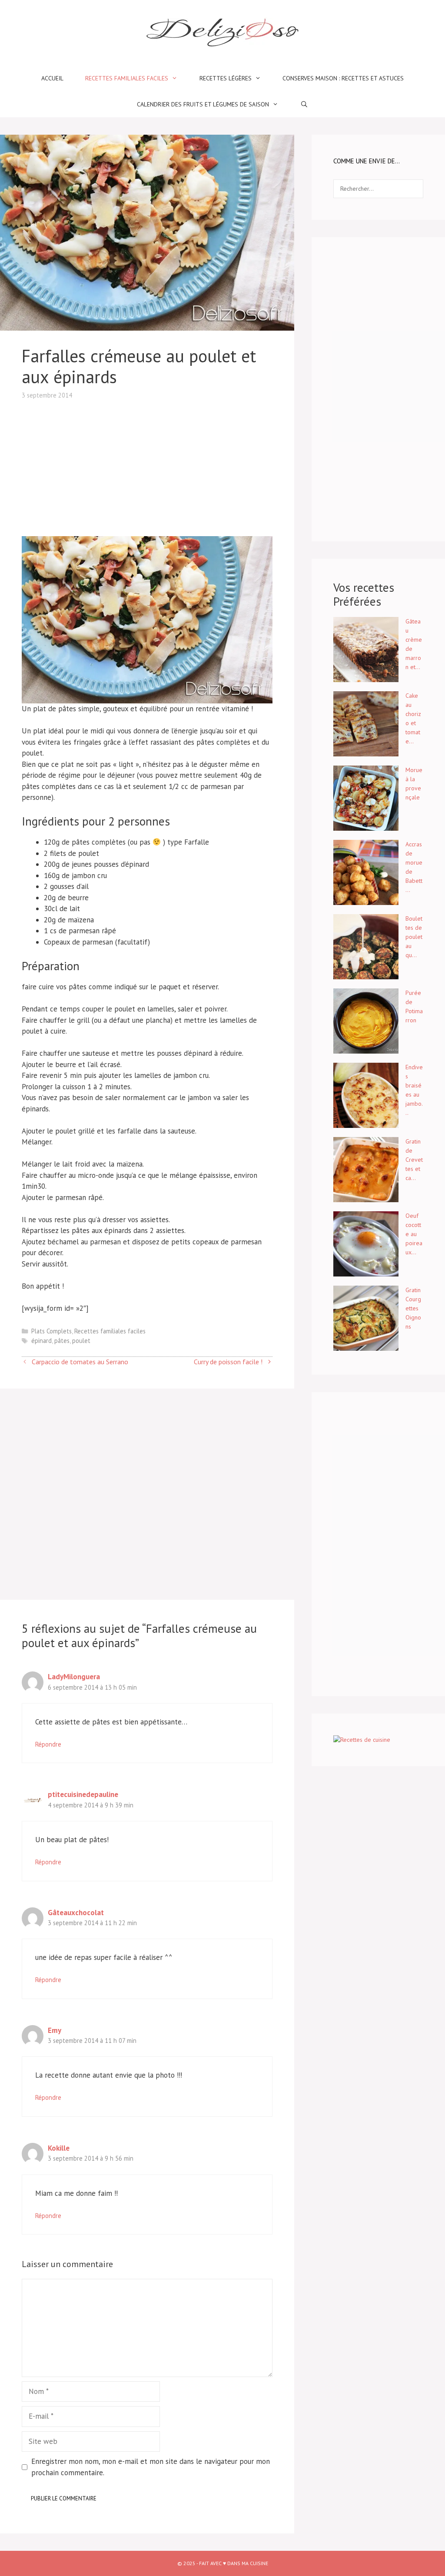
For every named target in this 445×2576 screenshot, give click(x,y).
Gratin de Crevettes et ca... (414, 1160)
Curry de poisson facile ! (228, 1362)
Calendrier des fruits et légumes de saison (203, 104)
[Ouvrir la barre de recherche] (304, 104)
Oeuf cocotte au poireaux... (414, 1234)
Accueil (52, 78)
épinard (42, 1341)
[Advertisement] (147, 461)
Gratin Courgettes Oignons (413, 1308)
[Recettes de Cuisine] (362, 1740)
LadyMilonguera (74, 1677)
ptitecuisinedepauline (83, 1794)
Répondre (48, 1744)
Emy (55, 2030)
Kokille (59, 2148)
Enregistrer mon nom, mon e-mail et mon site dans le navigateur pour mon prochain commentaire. (151, 2467)
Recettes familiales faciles (127, 78)
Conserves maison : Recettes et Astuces (343, 78)
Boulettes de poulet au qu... (414, 937)
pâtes (62, 1341)
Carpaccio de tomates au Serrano (80, 1362)
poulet (81, 1341)
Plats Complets (51, 1331)
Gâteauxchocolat (76, 1913)
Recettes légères (226, 78)
